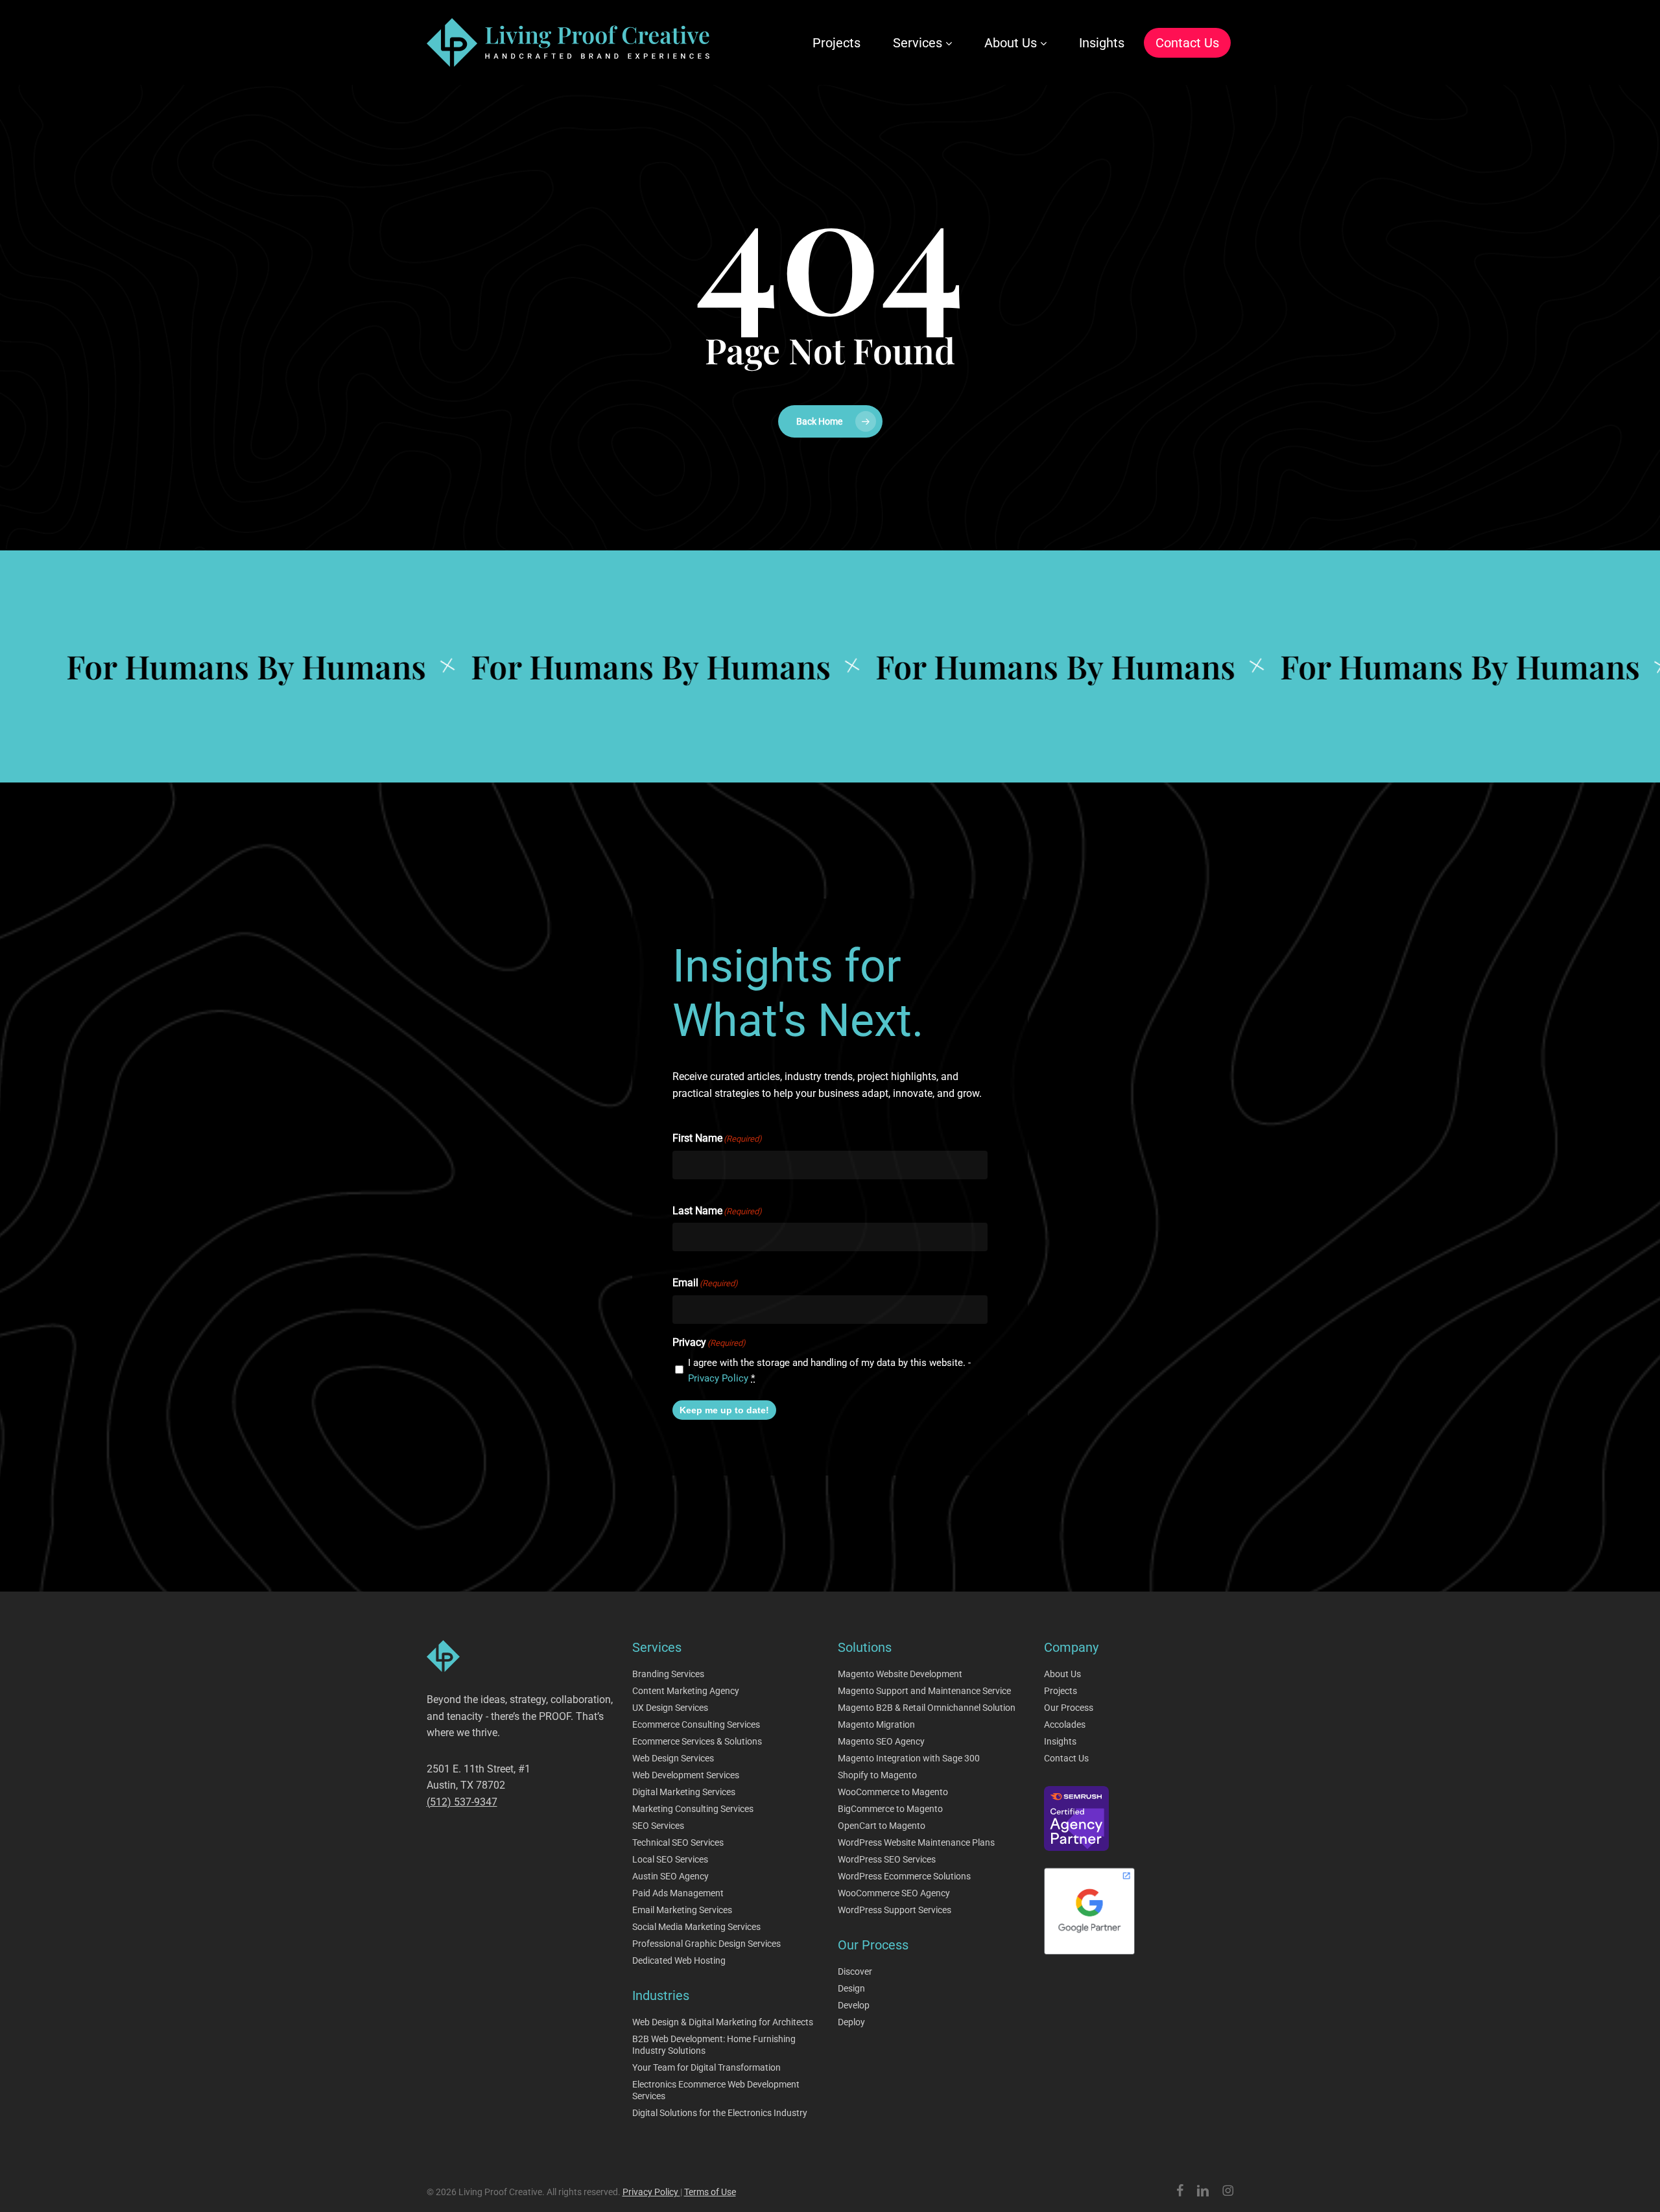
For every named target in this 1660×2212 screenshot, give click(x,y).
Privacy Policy (718, 1378)
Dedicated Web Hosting (679, 1960)
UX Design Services (670, 1708)
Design (851, 1988)
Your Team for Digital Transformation (706, 2067)
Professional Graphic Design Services (706, 1944)
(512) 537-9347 (462, 1802)
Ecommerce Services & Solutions (697, 1741)
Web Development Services (686, 1775)
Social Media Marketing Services (696, 1927)
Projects (1061, 1691)
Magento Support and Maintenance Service (924, 1691)
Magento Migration (876, 1724)
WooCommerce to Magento (893, 1792)
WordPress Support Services (895, 1910)
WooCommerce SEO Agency (894, 1893)
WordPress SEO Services (887, 1859)
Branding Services (668, 1674)
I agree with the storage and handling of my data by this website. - (829, 1371)
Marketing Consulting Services (693, 1809)
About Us (1062, 1674)
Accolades (1065, 1724)
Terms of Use (710, 2192)
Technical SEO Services (678, 1842)
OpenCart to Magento (882, 1826)
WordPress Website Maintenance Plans (916, 1842)
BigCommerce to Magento (890, 1809)
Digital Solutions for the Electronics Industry (720, 2113)
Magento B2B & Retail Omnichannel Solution (927, 1708)
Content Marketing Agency (686, 1691)
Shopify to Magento (877, 1775)
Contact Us (1066, 1758)
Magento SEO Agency (881, 1741)
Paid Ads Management (678, 1893)
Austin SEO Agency (670, 1876)
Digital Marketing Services (684, 1792)
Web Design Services (673, 1758)
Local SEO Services (670, 1859)
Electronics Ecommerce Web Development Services (716, 2090)
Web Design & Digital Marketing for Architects (723, 2022)
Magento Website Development (900, 1674)
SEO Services (658, 1826)
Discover (855, 1971)
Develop (854, 2005)
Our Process (1069, 1708)
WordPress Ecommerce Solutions (904, 1876)
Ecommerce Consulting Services (696, 1724)
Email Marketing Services (682, 1910)
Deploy (851, 2022)
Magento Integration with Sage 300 (909, 1758)
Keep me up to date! (724, 1410)
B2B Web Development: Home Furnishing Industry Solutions (714, 2045)
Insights (1060, 1741)
